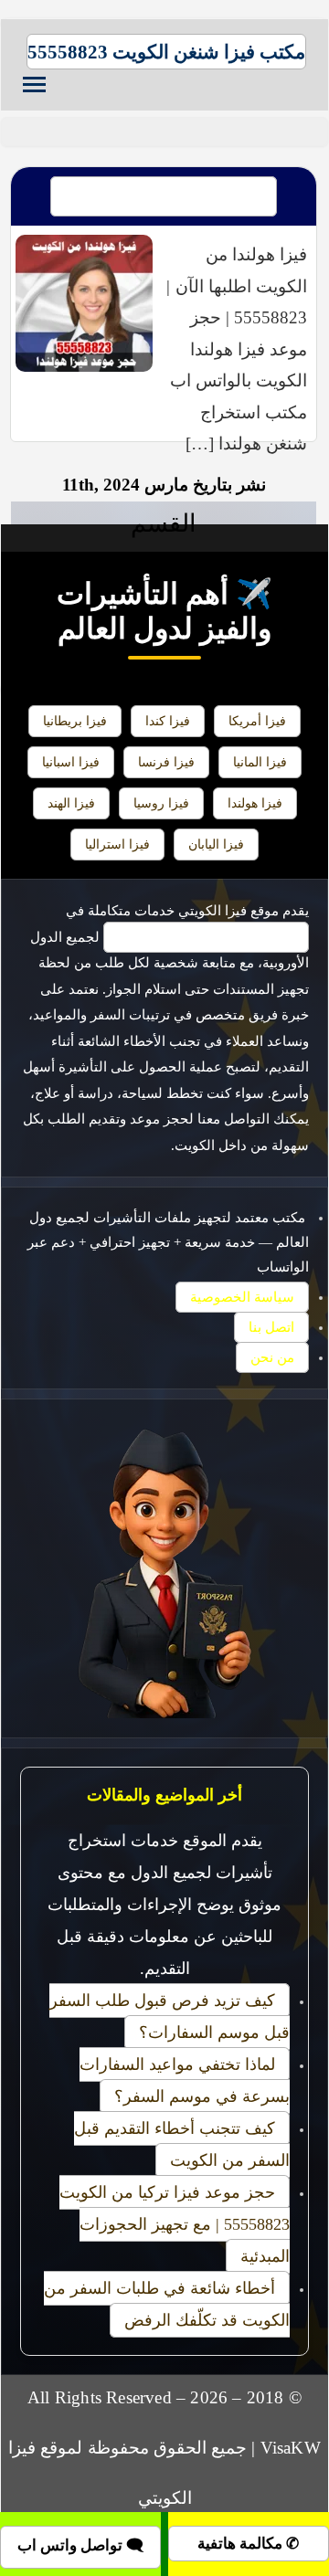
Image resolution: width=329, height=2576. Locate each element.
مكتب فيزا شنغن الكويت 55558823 (166, 52)
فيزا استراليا (117, 844)
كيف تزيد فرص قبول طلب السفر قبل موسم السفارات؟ (170, 2016)
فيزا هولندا (255, 803)
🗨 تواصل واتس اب (80, 2545)
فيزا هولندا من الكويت (164, 196)
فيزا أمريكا (257, 721)
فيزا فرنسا (166, 762)
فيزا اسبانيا (71, 762)
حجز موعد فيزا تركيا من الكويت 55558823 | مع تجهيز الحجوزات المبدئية (175, 2224)
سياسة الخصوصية (242, 1297)
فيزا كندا (168, 721)
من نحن (272, 1357)
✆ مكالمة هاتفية (248, 2544)
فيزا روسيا (161, 803)
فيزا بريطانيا (75, 721)
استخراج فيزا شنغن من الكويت (206, 937)
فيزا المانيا (260, 762)
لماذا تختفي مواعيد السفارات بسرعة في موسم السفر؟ (185, 2080)
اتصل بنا (271, 1327)
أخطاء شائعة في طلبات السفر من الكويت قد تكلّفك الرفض (167, 2304)
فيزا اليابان (216, 844)
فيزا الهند (71, 803)
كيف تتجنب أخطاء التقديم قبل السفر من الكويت (182, 2144)
